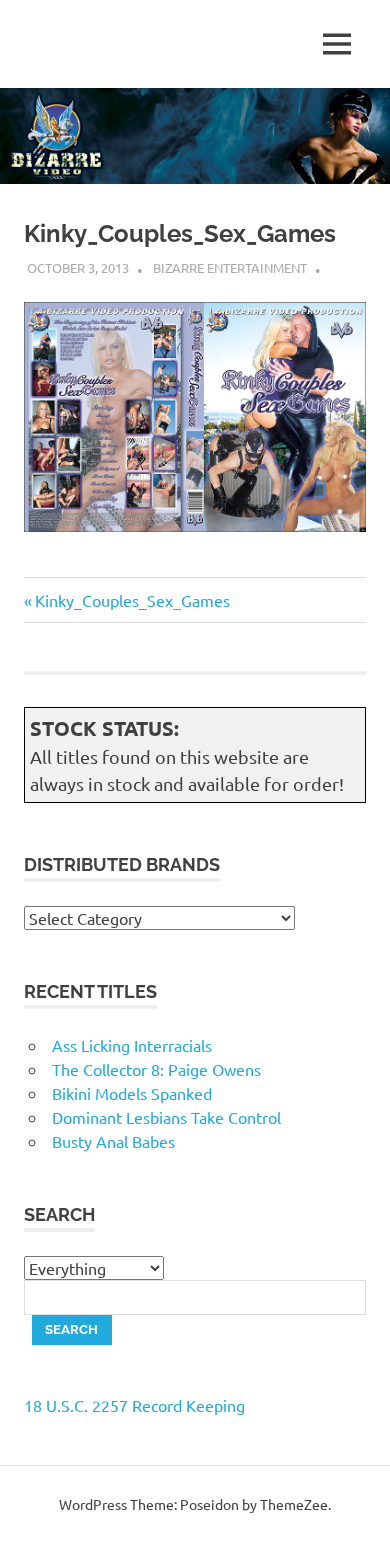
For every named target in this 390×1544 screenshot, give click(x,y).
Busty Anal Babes (113, 1141)
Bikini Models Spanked (132, 1093)
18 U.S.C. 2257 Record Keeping (134, 1405)
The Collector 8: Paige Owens (156, 1069)
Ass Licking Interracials (132, 1045)
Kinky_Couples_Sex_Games (132, 600)
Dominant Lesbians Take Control (166, 1117)
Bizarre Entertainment (230, 267)
